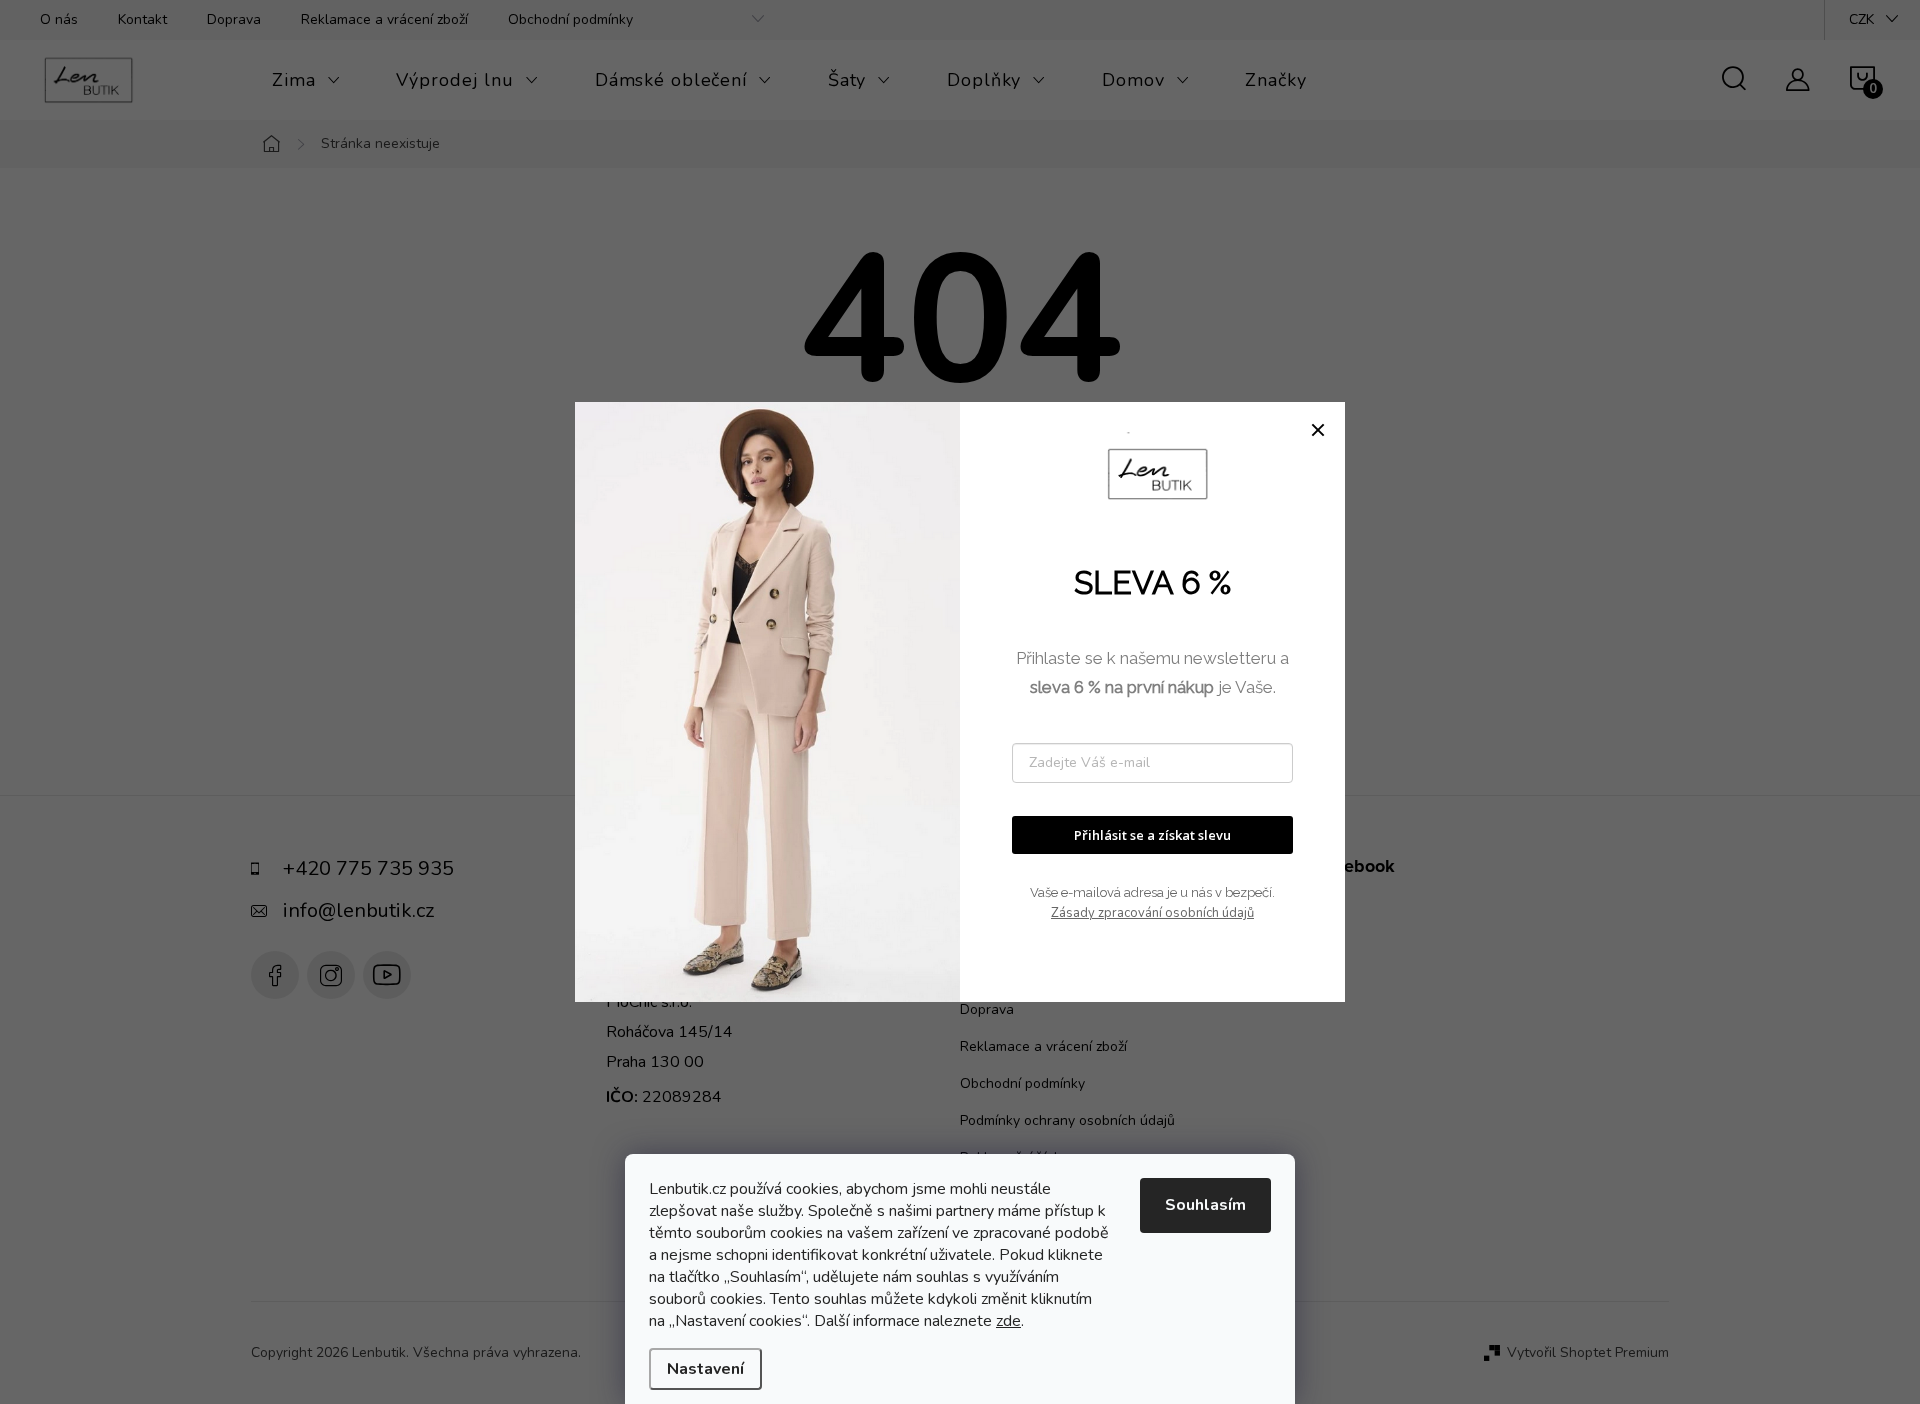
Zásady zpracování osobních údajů (1152, 913)
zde (1008, 1321)
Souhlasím (1205, 1205)
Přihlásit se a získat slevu (1152, 835)
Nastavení (705, 1369)
